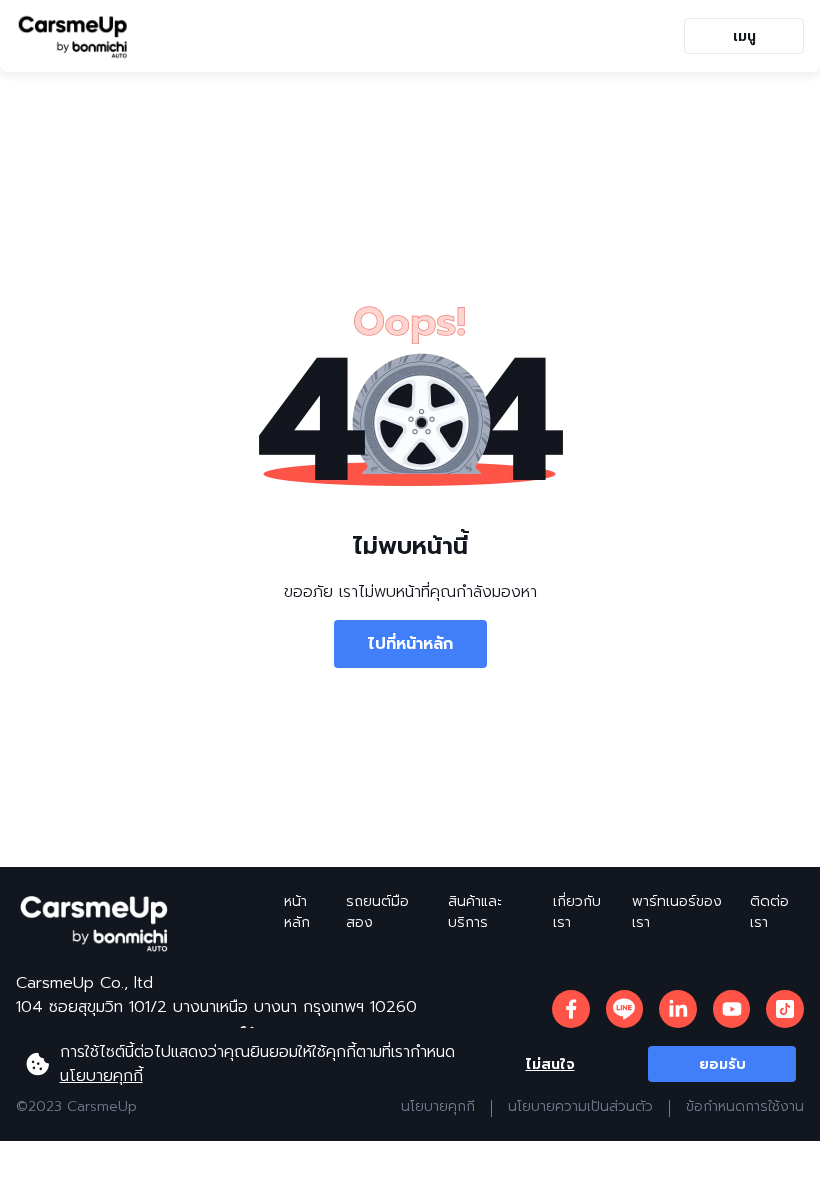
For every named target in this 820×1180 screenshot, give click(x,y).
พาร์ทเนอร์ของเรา (677, 912)
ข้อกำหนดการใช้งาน (745, 1106)
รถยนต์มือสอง (377, 912)
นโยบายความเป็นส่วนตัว (580, 1106)
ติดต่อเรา (769, 912)
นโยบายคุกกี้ (101, 1076)
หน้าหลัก (297, 912)
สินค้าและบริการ (475, 912)
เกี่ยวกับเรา (577, 912)
